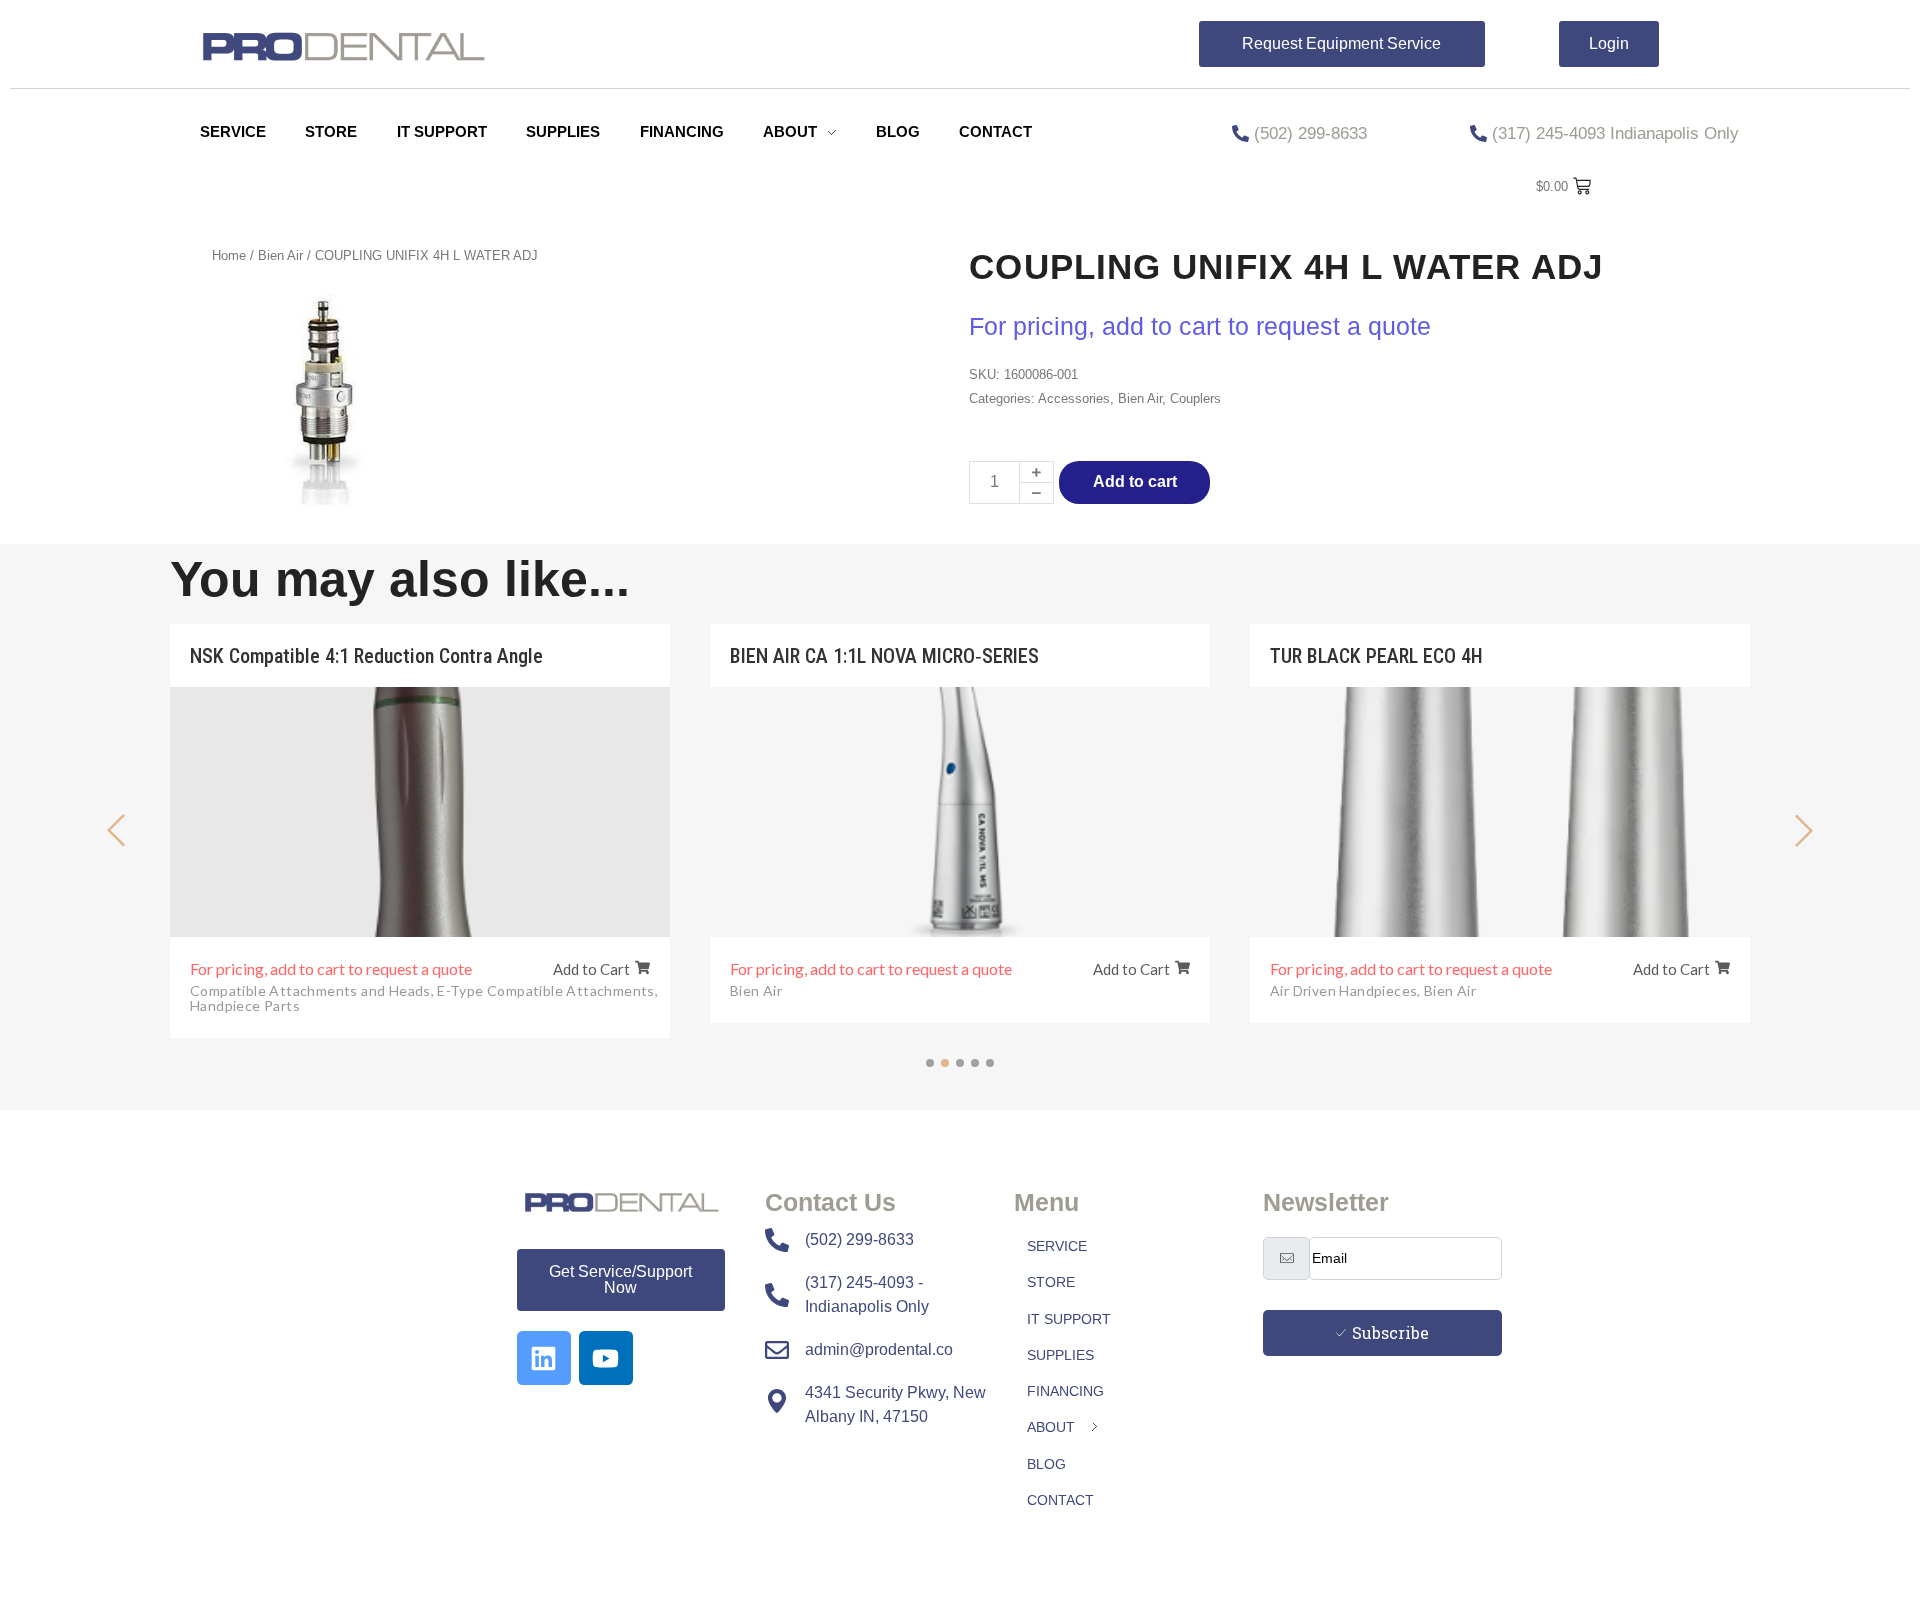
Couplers (1195, 398)
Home (229, 255)
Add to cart (1135, 481)
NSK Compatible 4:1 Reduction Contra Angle (366, 656)
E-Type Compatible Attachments (547, 990)
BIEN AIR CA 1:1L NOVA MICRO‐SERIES (884, 656)
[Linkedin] (544, 1358)
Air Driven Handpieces (1345, 990)
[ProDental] (636, 1203)
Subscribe (1390, 1332)
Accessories (1074, 398)
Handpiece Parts (245, 1005)
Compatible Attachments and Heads (312, 990)
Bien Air (280, 255)
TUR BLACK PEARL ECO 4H (1376, 656)
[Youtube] (606, 1358)
